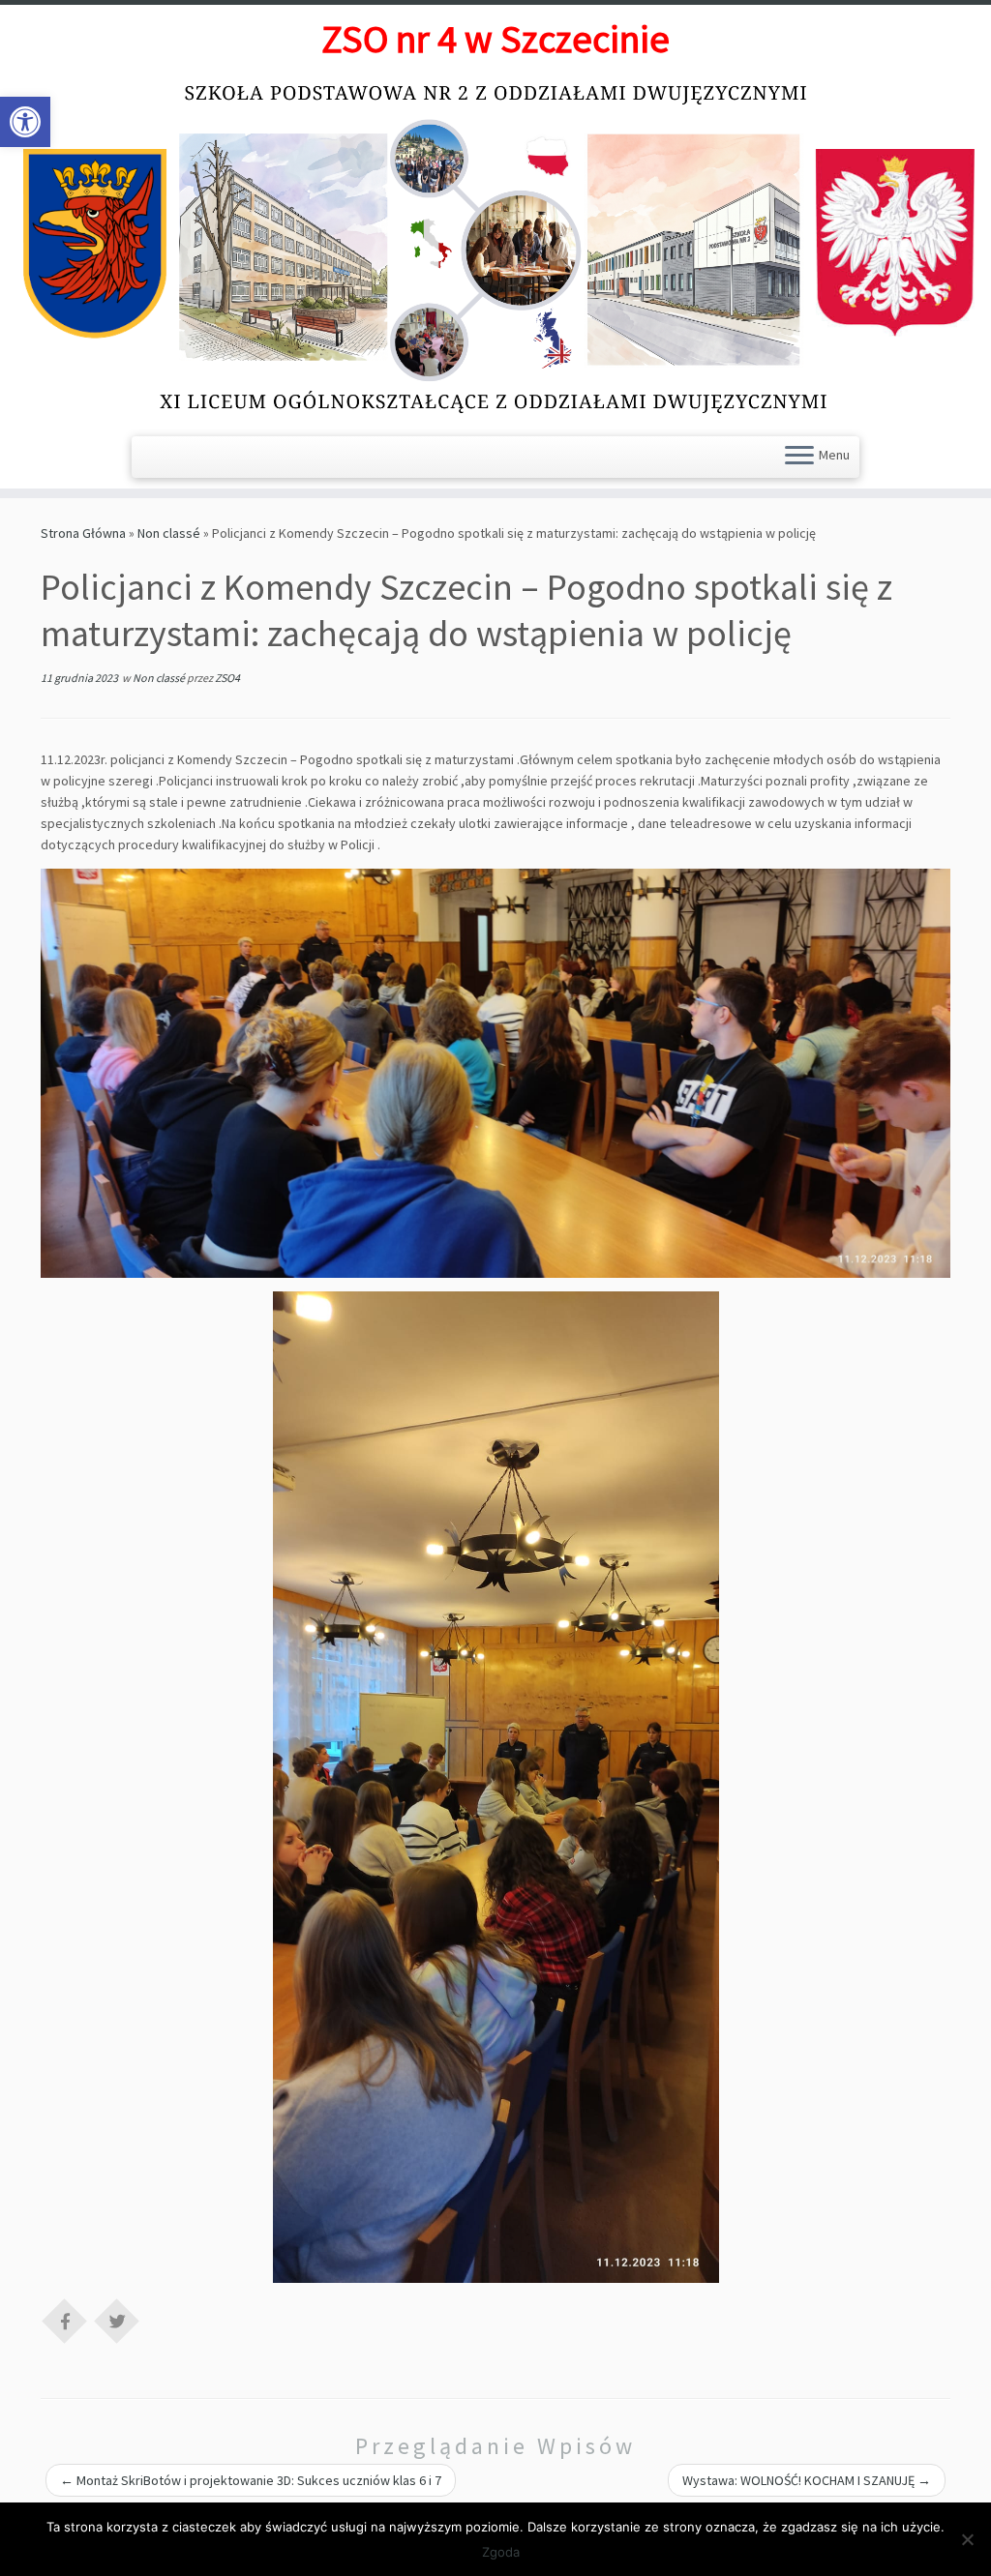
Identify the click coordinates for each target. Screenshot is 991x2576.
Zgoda (501, 2552)
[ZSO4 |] (495, 247)
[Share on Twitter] (117, 2320)
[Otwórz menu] (799, 457)
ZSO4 (227, 678)
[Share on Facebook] (65, 2320)
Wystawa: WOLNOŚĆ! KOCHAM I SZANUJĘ (807, 2480)
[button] (25, 122)
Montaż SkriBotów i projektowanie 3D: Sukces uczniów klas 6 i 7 (251, 2480)
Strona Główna (83, 533)
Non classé (169, 533)
